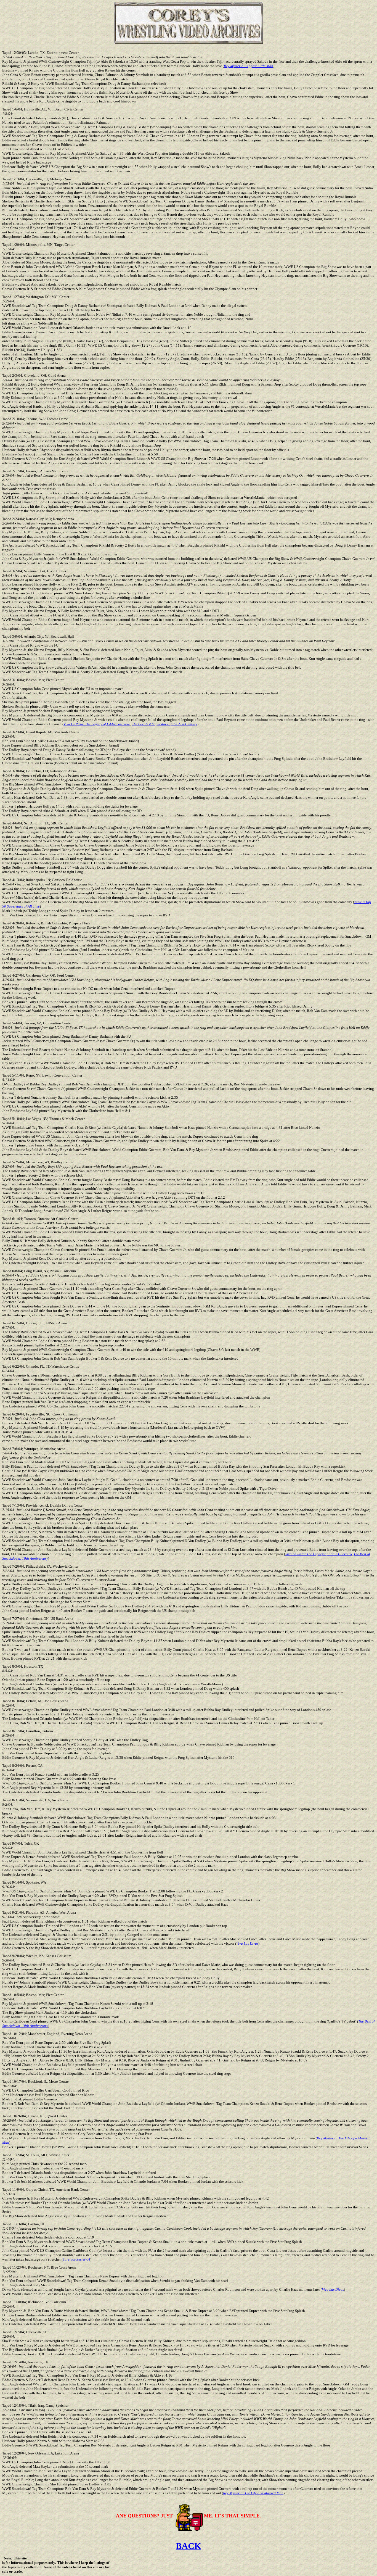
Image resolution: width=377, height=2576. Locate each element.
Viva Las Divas (247, 1943)
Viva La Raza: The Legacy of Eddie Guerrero (97, 724)
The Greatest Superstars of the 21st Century (165, 724)
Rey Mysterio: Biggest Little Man (249, 66)
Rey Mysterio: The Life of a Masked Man (253, 2493)
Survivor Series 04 (76, 2259)
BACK (189, 2546)
